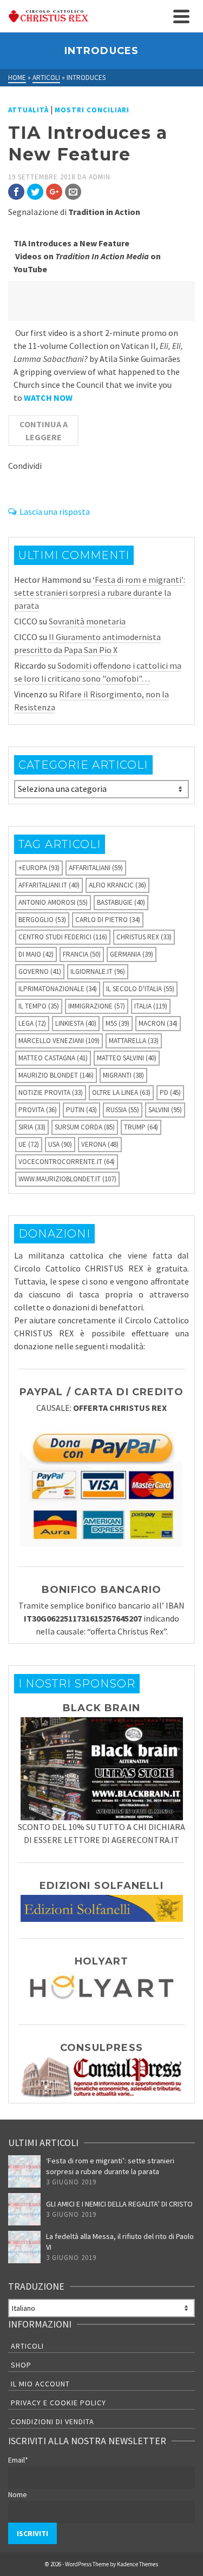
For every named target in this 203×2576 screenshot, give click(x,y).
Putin (81, 1110)
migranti (123, 1075)
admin (100, 177)
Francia (82, 954)
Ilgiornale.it (98, 971)
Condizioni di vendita (53, 2422)
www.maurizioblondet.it (67, 1179)
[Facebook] (16, 192)
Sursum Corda (85, 1127)
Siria (32, 1127)
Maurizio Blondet (56, 1075)
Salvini (165, 1110)
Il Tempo (39, 1006)
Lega (32, 1023)
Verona (100, 1144)
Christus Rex (144, 937)
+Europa (39, 868)
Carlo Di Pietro (108, 920)
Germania (132, 954)
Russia (123, 1110)
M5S (117, 1023)
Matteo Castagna (53, 1058)
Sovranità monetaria (87, 621)
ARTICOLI (27, 2346)
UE (29, 1144)
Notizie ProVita (51, 1092)
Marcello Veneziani (59, 1041)
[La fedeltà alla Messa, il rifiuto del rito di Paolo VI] (24, 2247)
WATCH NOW (48, 398)
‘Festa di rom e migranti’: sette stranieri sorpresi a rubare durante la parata (100, 593)
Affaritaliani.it (49, 885)
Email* (18, 2460)
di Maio (36, 954)
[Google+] (54, 192)
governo (40, 971)
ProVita (38, 1110)
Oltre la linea (121, 1092)
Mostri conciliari (92, 110)
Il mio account (40, 2384)
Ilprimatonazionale (58, 989)
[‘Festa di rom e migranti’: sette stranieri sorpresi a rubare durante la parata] (24, 2171)
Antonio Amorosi (53, 902)
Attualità (28, 110)
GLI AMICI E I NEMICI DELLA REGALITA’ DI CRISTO (119, 2204)
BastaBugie (121, 902)
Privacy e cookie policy (58, 2403)
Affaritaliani (96, 868)
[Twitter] (35, 192)
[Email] (73, 192)
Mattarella (134, 1041)
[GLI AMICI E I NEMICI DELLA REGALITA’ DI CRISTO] (24, 2209)
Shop (21, 2365)
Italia (151, 1006)
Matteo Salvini (127, 1058)
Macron (158, 1023)
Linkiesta (76, 1023)
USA (60, 1144)
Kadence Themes (137, 2564)
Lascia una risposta (55, 512)
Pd (170, 1092)
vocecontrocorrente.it (67, 1162)
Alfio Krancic (117, 885)
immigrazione (97, 1006)
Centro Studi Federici (63, 937)
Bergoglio (42, 920)
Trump (141, 1127)
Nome (18, 2494)
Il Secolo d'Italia (140, 989)
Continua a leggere (44, 431)
